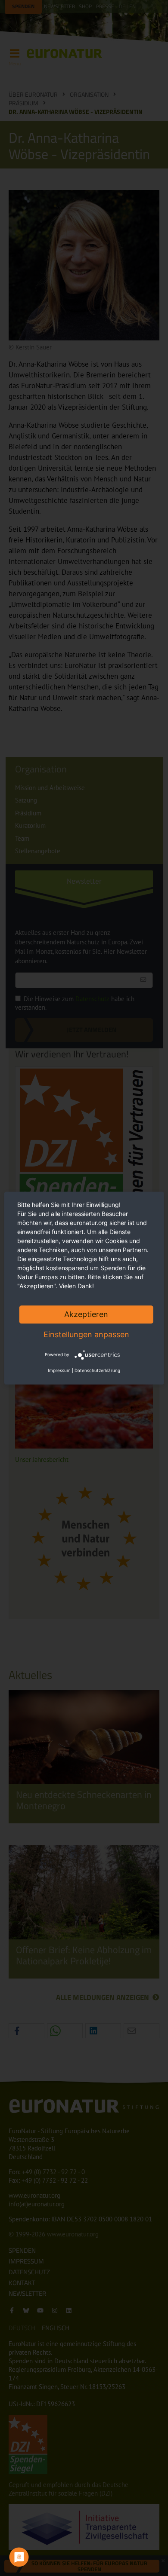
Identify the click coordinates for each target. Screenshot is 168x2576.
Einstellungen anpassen (86, 1334)
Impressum (59, 1370)
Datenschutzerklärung (97, 1370)
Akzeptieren (86, 1314)
